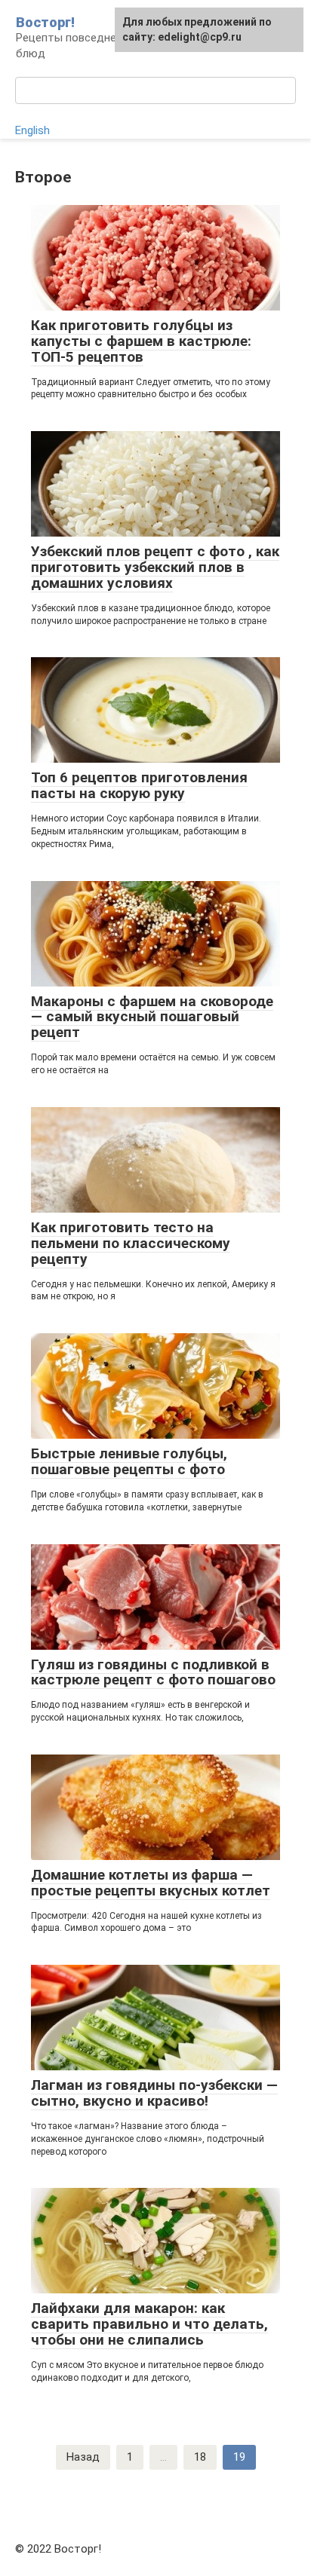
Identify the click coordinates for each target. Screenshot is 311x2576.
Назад (83, 2457)
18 (200, 2457)
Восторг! (45, 22)
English (32, 130)
